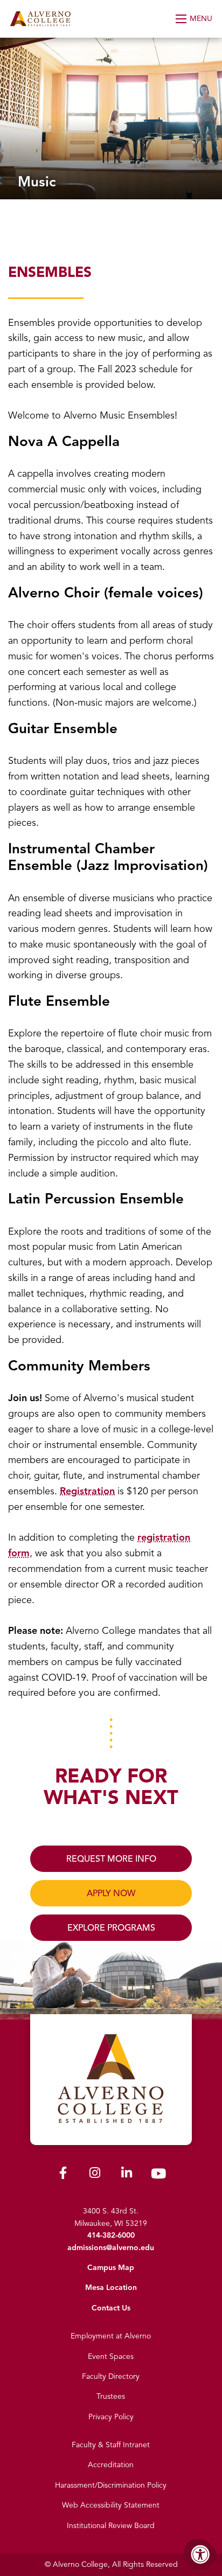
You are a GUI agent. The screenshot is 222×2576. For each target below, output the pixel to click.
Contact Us (111, 2308)
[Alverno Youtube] (158, 2176)
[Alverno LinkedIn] (127, 2175)
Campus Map (111, 2268)
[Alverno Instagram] (95, 2175)
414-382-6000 (111, 2235)
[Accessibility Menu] (200, 2554)
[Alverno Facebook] (63, 2175)
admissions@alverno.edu (111, 2248)
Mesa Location (111, 2288)
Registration (87, 1491)
